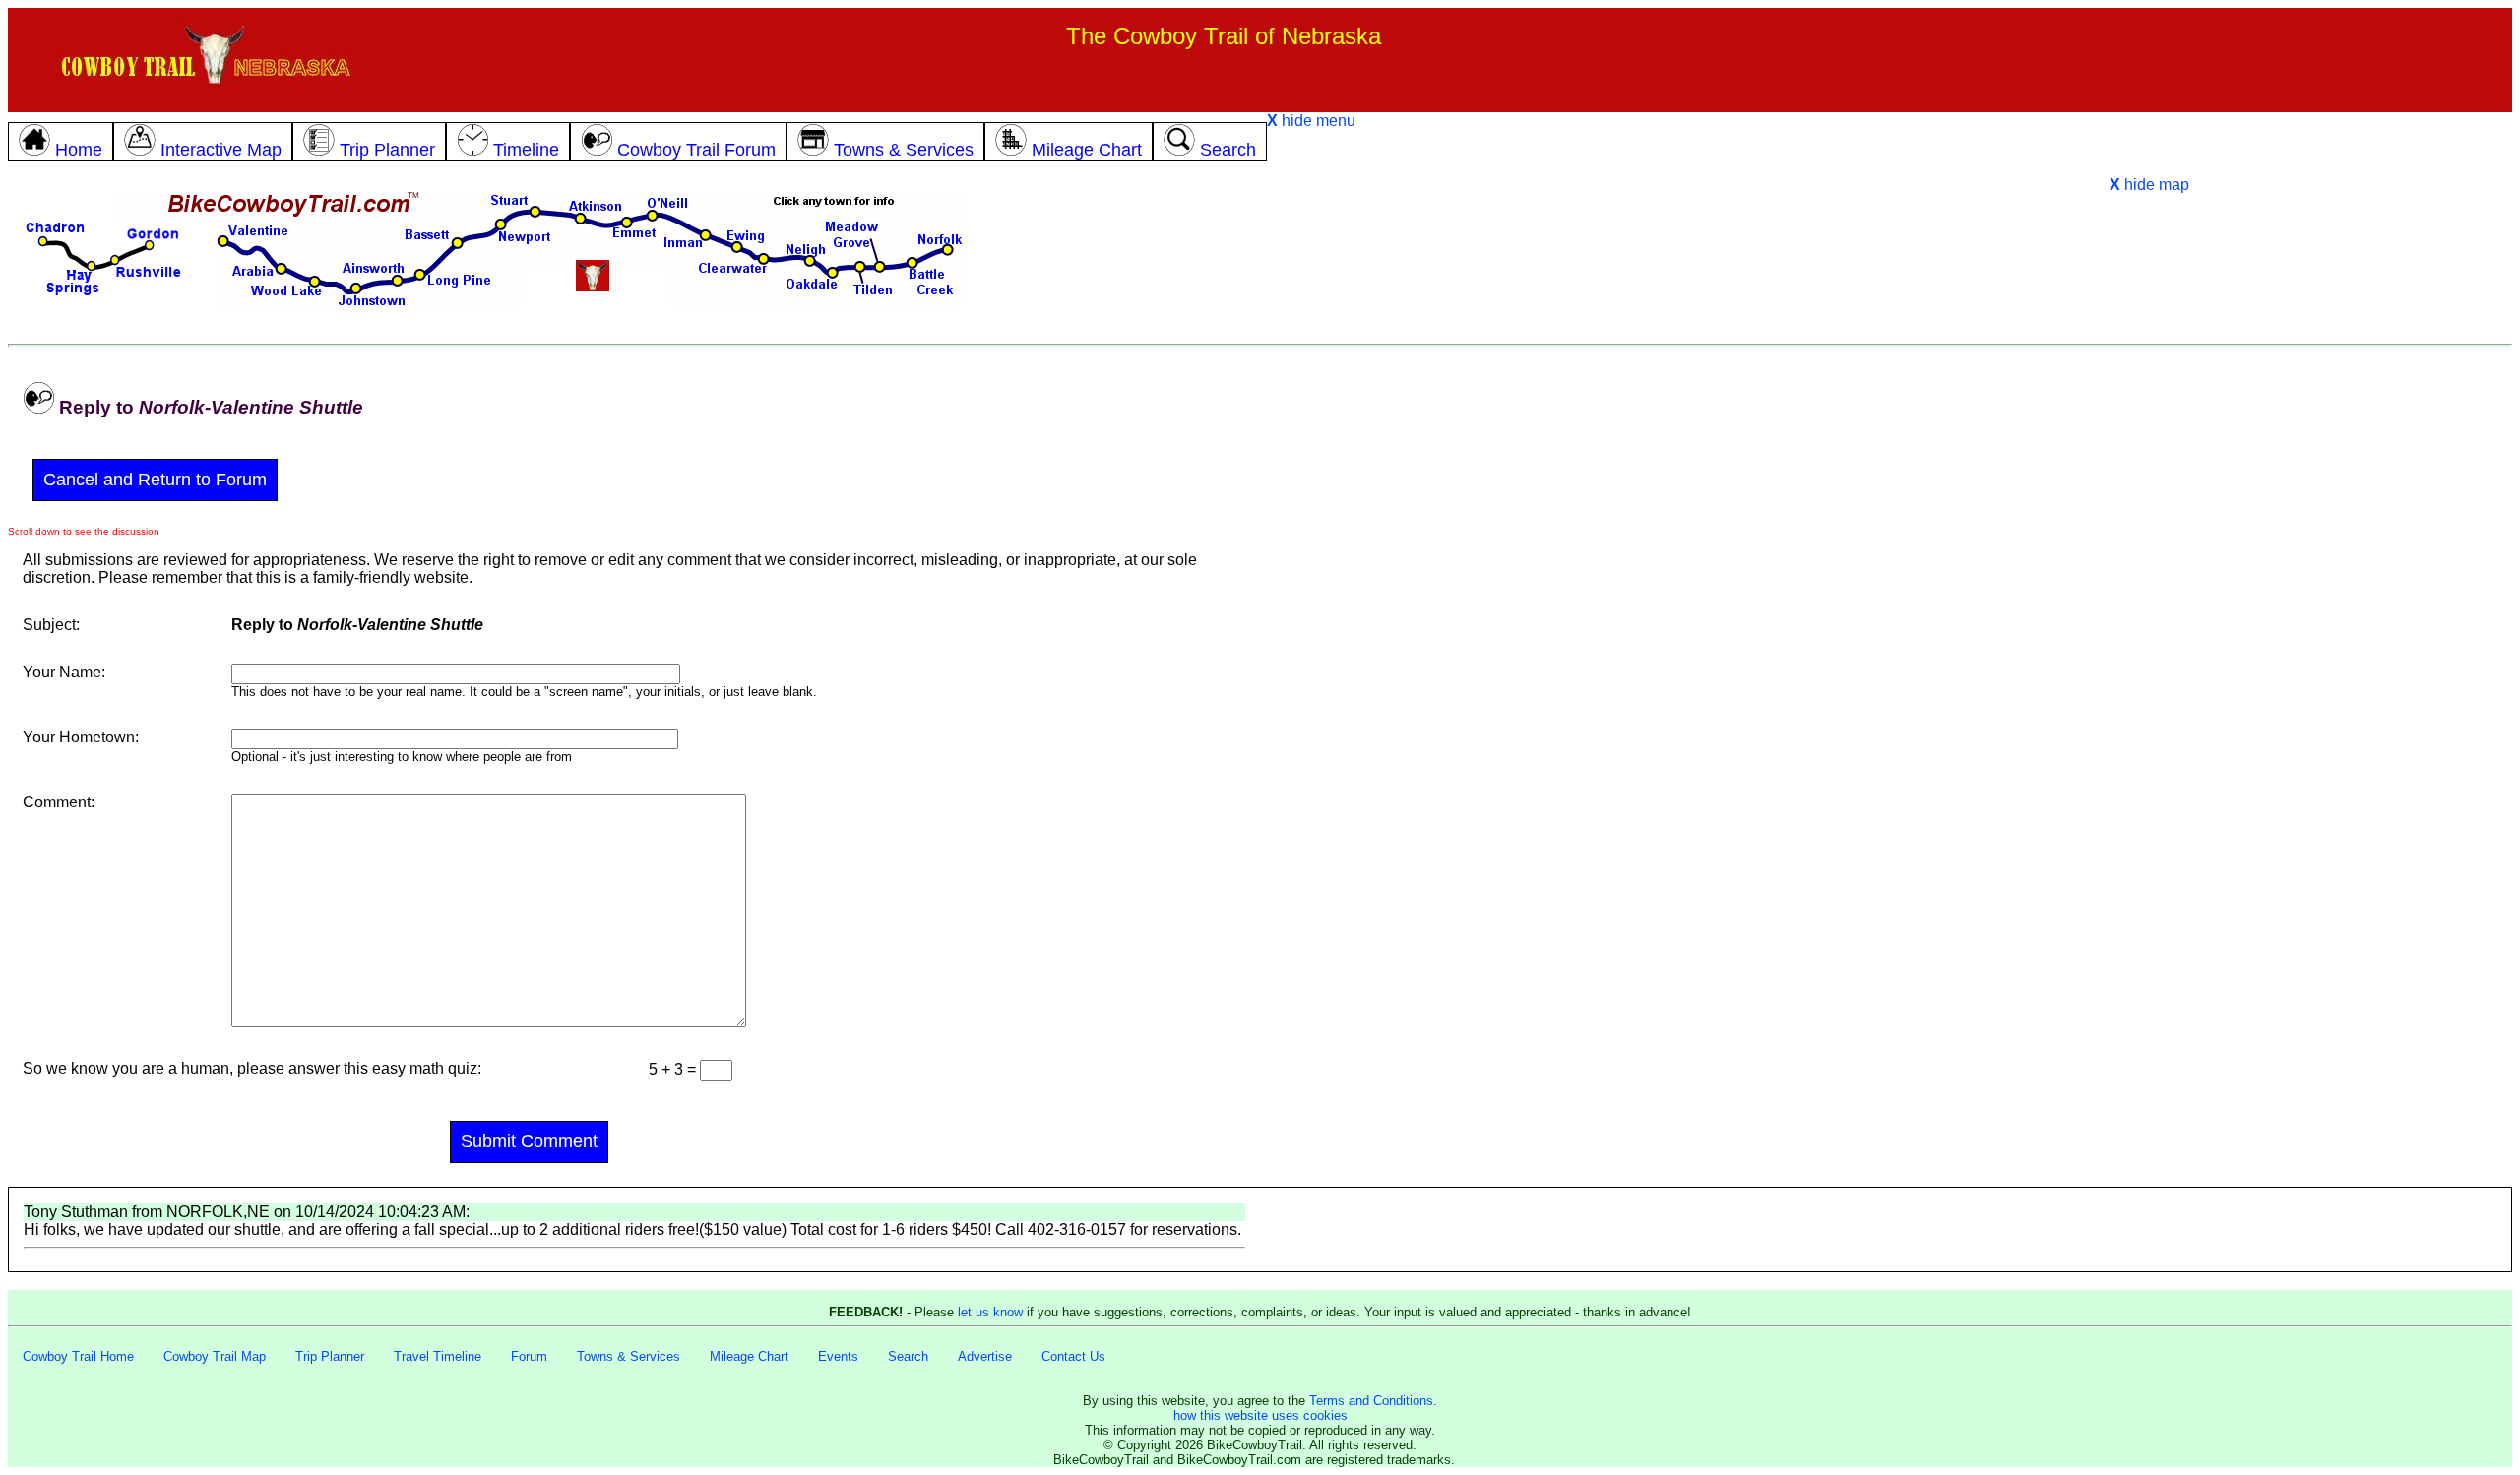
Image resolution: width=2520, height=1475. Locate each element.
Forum (529, 1356)
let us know (990, 1312)
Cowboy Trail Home (78, 1356)
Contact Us (1073, 1356)
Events (838, 1356)
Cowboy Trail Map (215, 1356)
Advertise (985, 1356)
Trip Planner (330, 1356)
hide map (2149, 185)
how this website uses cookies (1260, 1415)
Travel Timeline (438, 1356)
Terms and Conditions (1371, 1401)
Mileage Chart (749, 1356)
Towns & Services (629, 1356)
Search (908, 1356)
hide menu (1311, 121)
